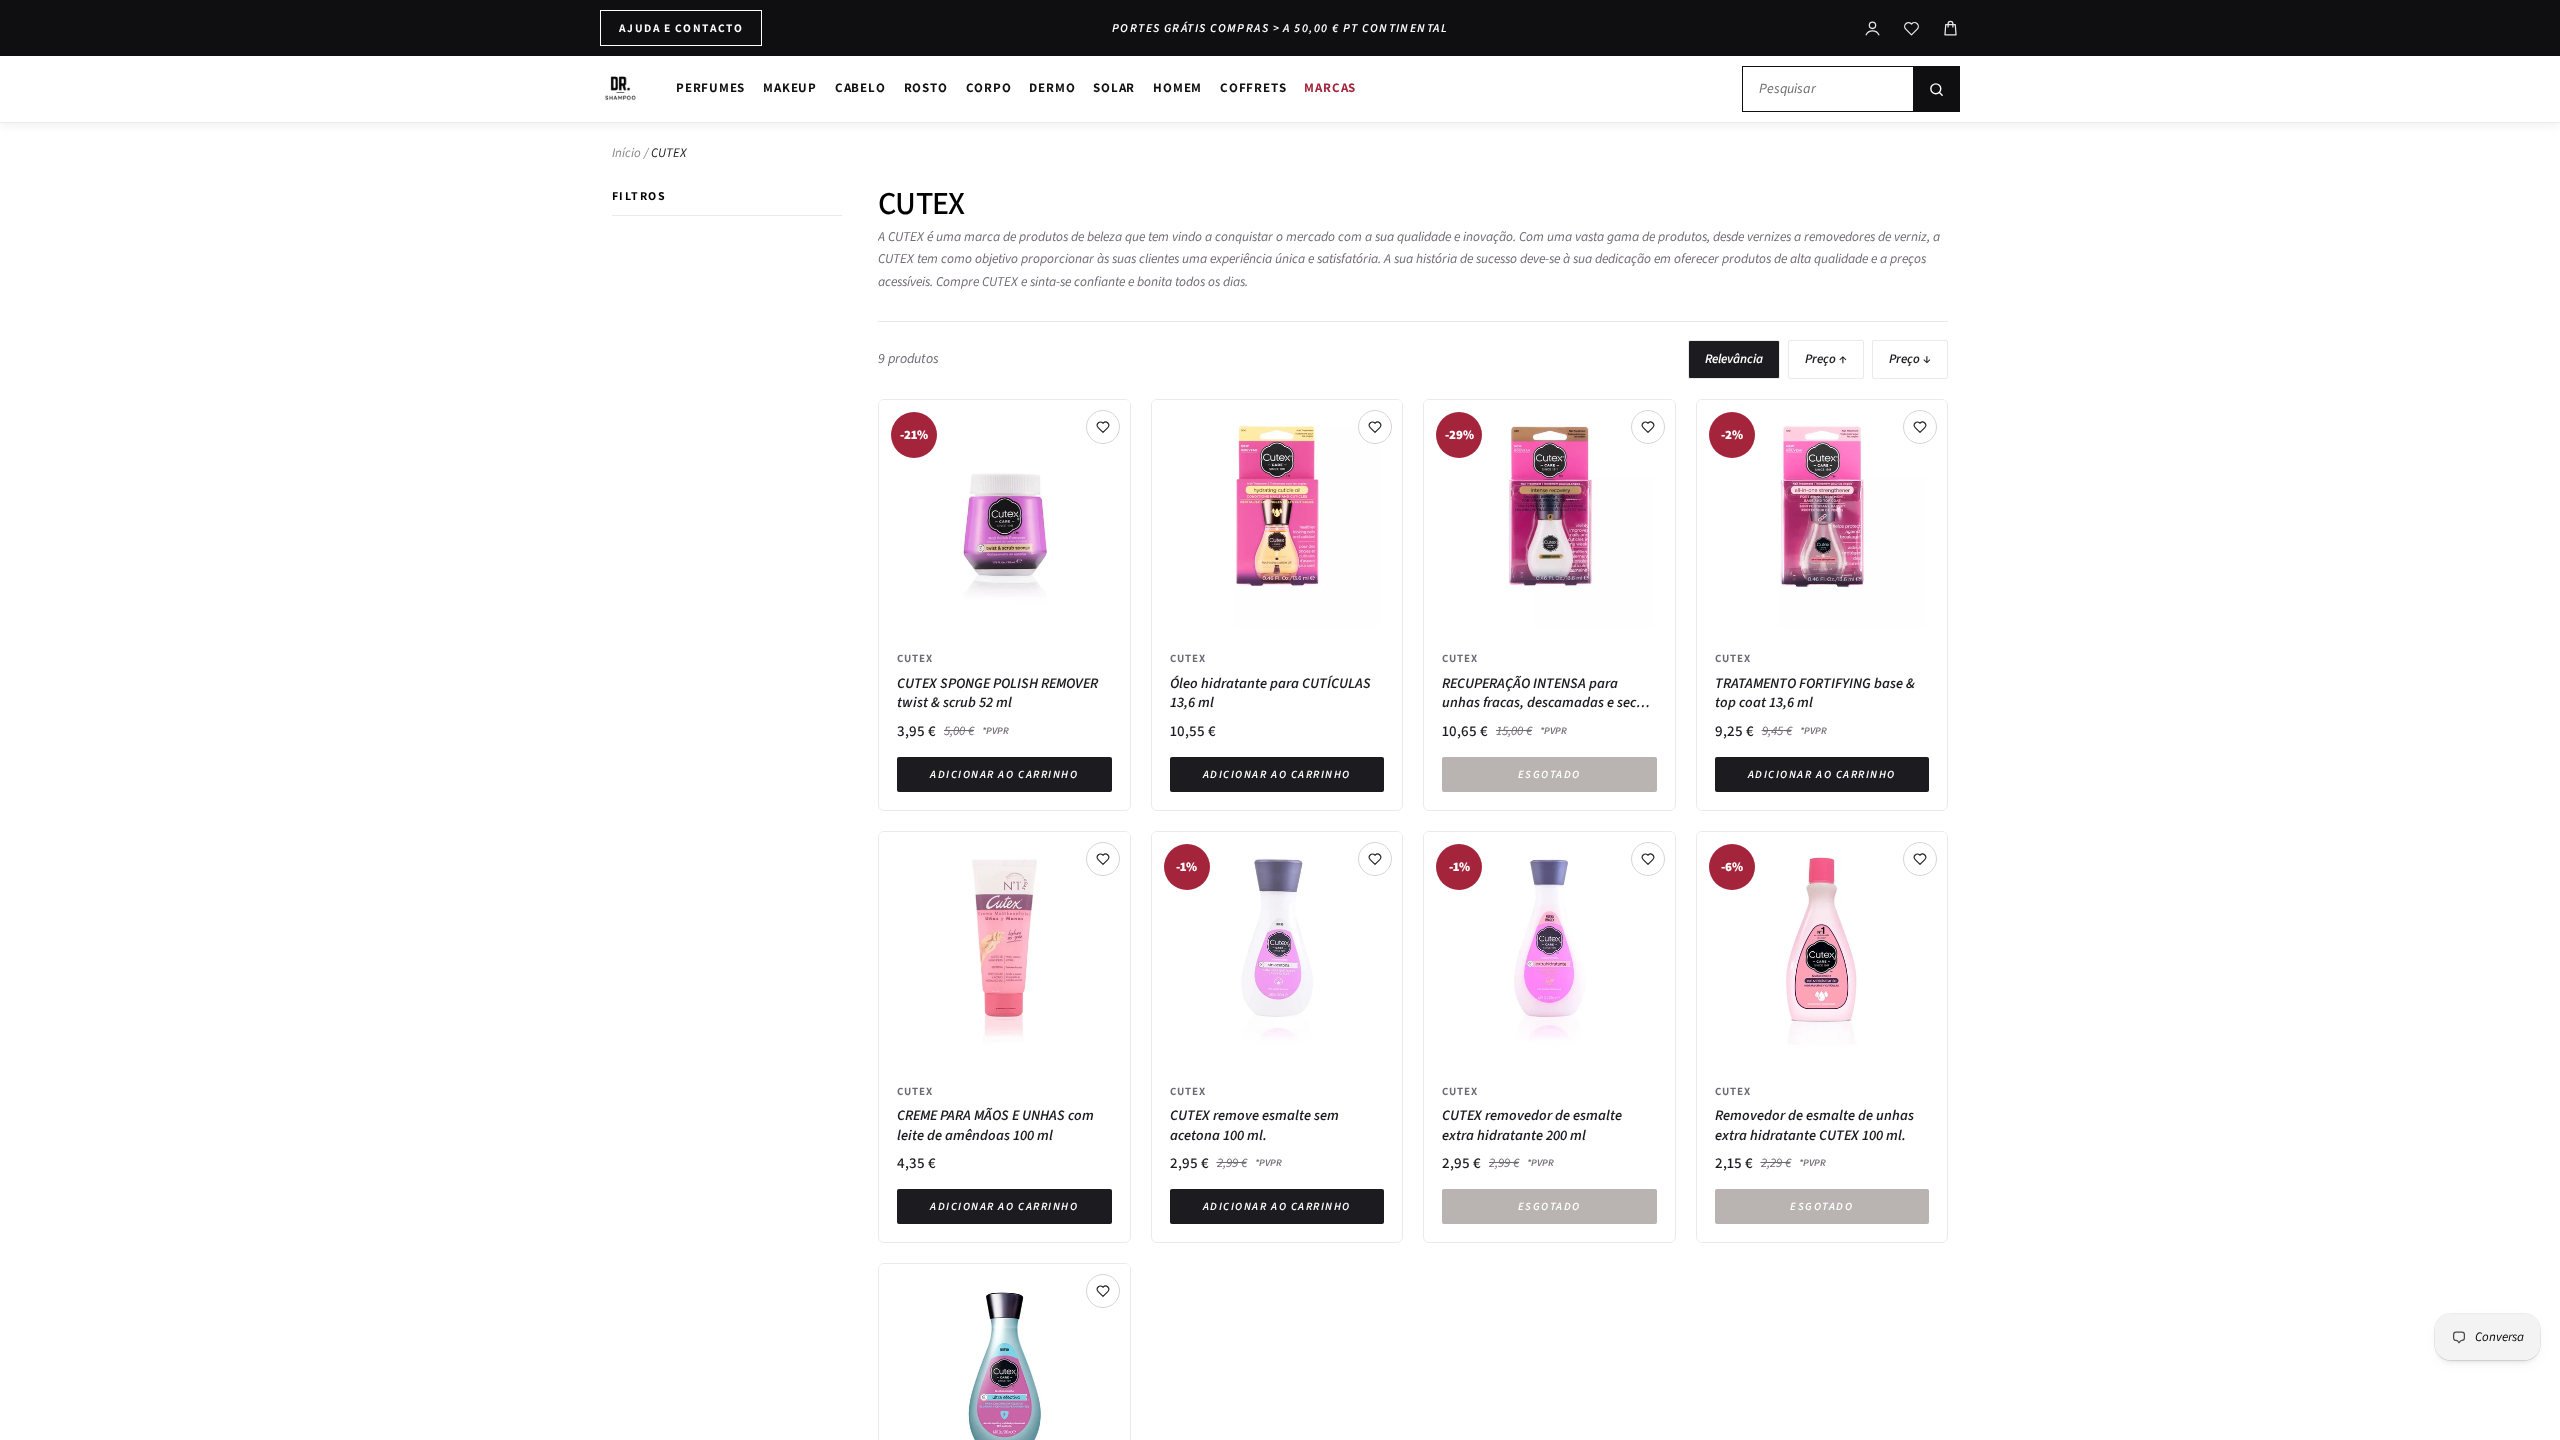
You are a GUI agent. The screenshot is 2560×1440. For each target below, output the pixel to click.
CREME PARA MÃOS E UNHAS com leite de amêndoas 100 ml (995, 1125)
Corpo (989, 87)
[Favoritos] (1911, 28)
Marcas (1330, 87)
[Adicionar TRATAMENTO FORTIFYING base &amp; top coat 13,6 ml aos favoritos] (1920, 427)
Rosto (926, 87)
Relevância (1734, 359)
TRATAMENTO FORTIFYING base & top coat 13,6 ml (1815, 693)
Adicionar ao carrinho (1004, 774)
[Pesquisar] (1936, 89)
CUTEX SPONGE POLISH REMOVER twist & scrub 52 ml (997, 693)
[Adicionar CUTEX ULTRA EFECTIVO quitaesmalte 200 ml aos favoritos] (1103, 1291)
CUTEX (915, 658)
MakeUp (790, 87)
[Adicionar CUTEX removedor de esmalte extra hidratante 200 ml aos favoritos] (1648, 859)
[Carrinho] (1950, 28)
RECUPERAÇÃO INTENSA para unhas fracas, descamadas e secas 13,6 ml (1546, 693)
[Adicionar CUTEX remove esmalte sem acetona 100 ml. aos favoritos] (1375, 859)
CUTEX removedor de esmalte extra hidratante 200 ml (1532, 1125)
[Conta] (1872, 28)
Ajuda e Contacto (681, 27)
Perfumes (710, 87)
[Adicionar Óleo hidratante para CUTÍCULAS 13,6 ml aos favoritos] (1375, 427)
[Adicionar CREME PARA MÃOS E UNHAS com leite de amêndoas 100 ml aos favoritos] (1103, 859)
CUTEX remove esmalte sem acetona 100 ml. (1254, 1125)
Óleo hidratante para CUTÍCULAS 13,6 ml (1270, 693)
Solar (1114, 87)
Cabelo (860, 87)
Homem (1177, 87)
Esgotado (1549, 774)
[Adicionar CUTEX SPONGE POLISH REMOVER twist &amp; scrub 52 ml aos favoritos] (1103, 427)
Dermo (1052, 87)
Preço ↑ (1826, 359)
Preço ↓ (1910, 359)
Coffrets (1253, 87)
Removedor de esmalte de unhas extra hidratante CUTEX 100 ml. (1814, 1125)
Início (626, 153)
